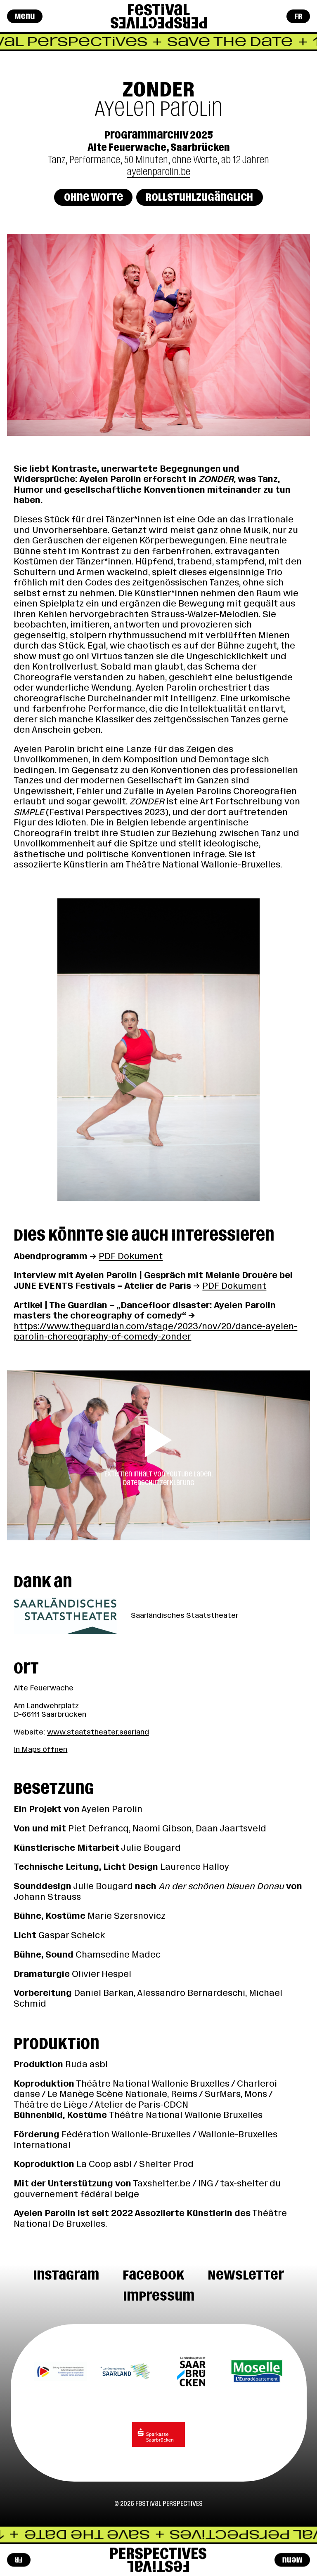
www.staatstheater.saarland (98, 1732)
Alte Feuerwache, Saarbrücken (159, 147)
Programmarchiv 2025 (159, 135)
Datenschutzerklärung (159, 1483)
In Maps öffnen (40, 1749)
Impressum (159, 2296)
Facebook (153, 2275)
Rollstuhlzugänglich (199, 197)
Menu (25, 16)
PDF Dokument (131, 1256)
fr (298, 16)
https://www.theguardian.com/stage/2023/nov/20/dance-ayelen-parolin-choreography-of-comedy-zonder (155, 1332)
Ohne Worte (93, 197)
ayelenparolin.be (159, 172)
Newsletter (246, 2275)
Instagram (66, 2275)
